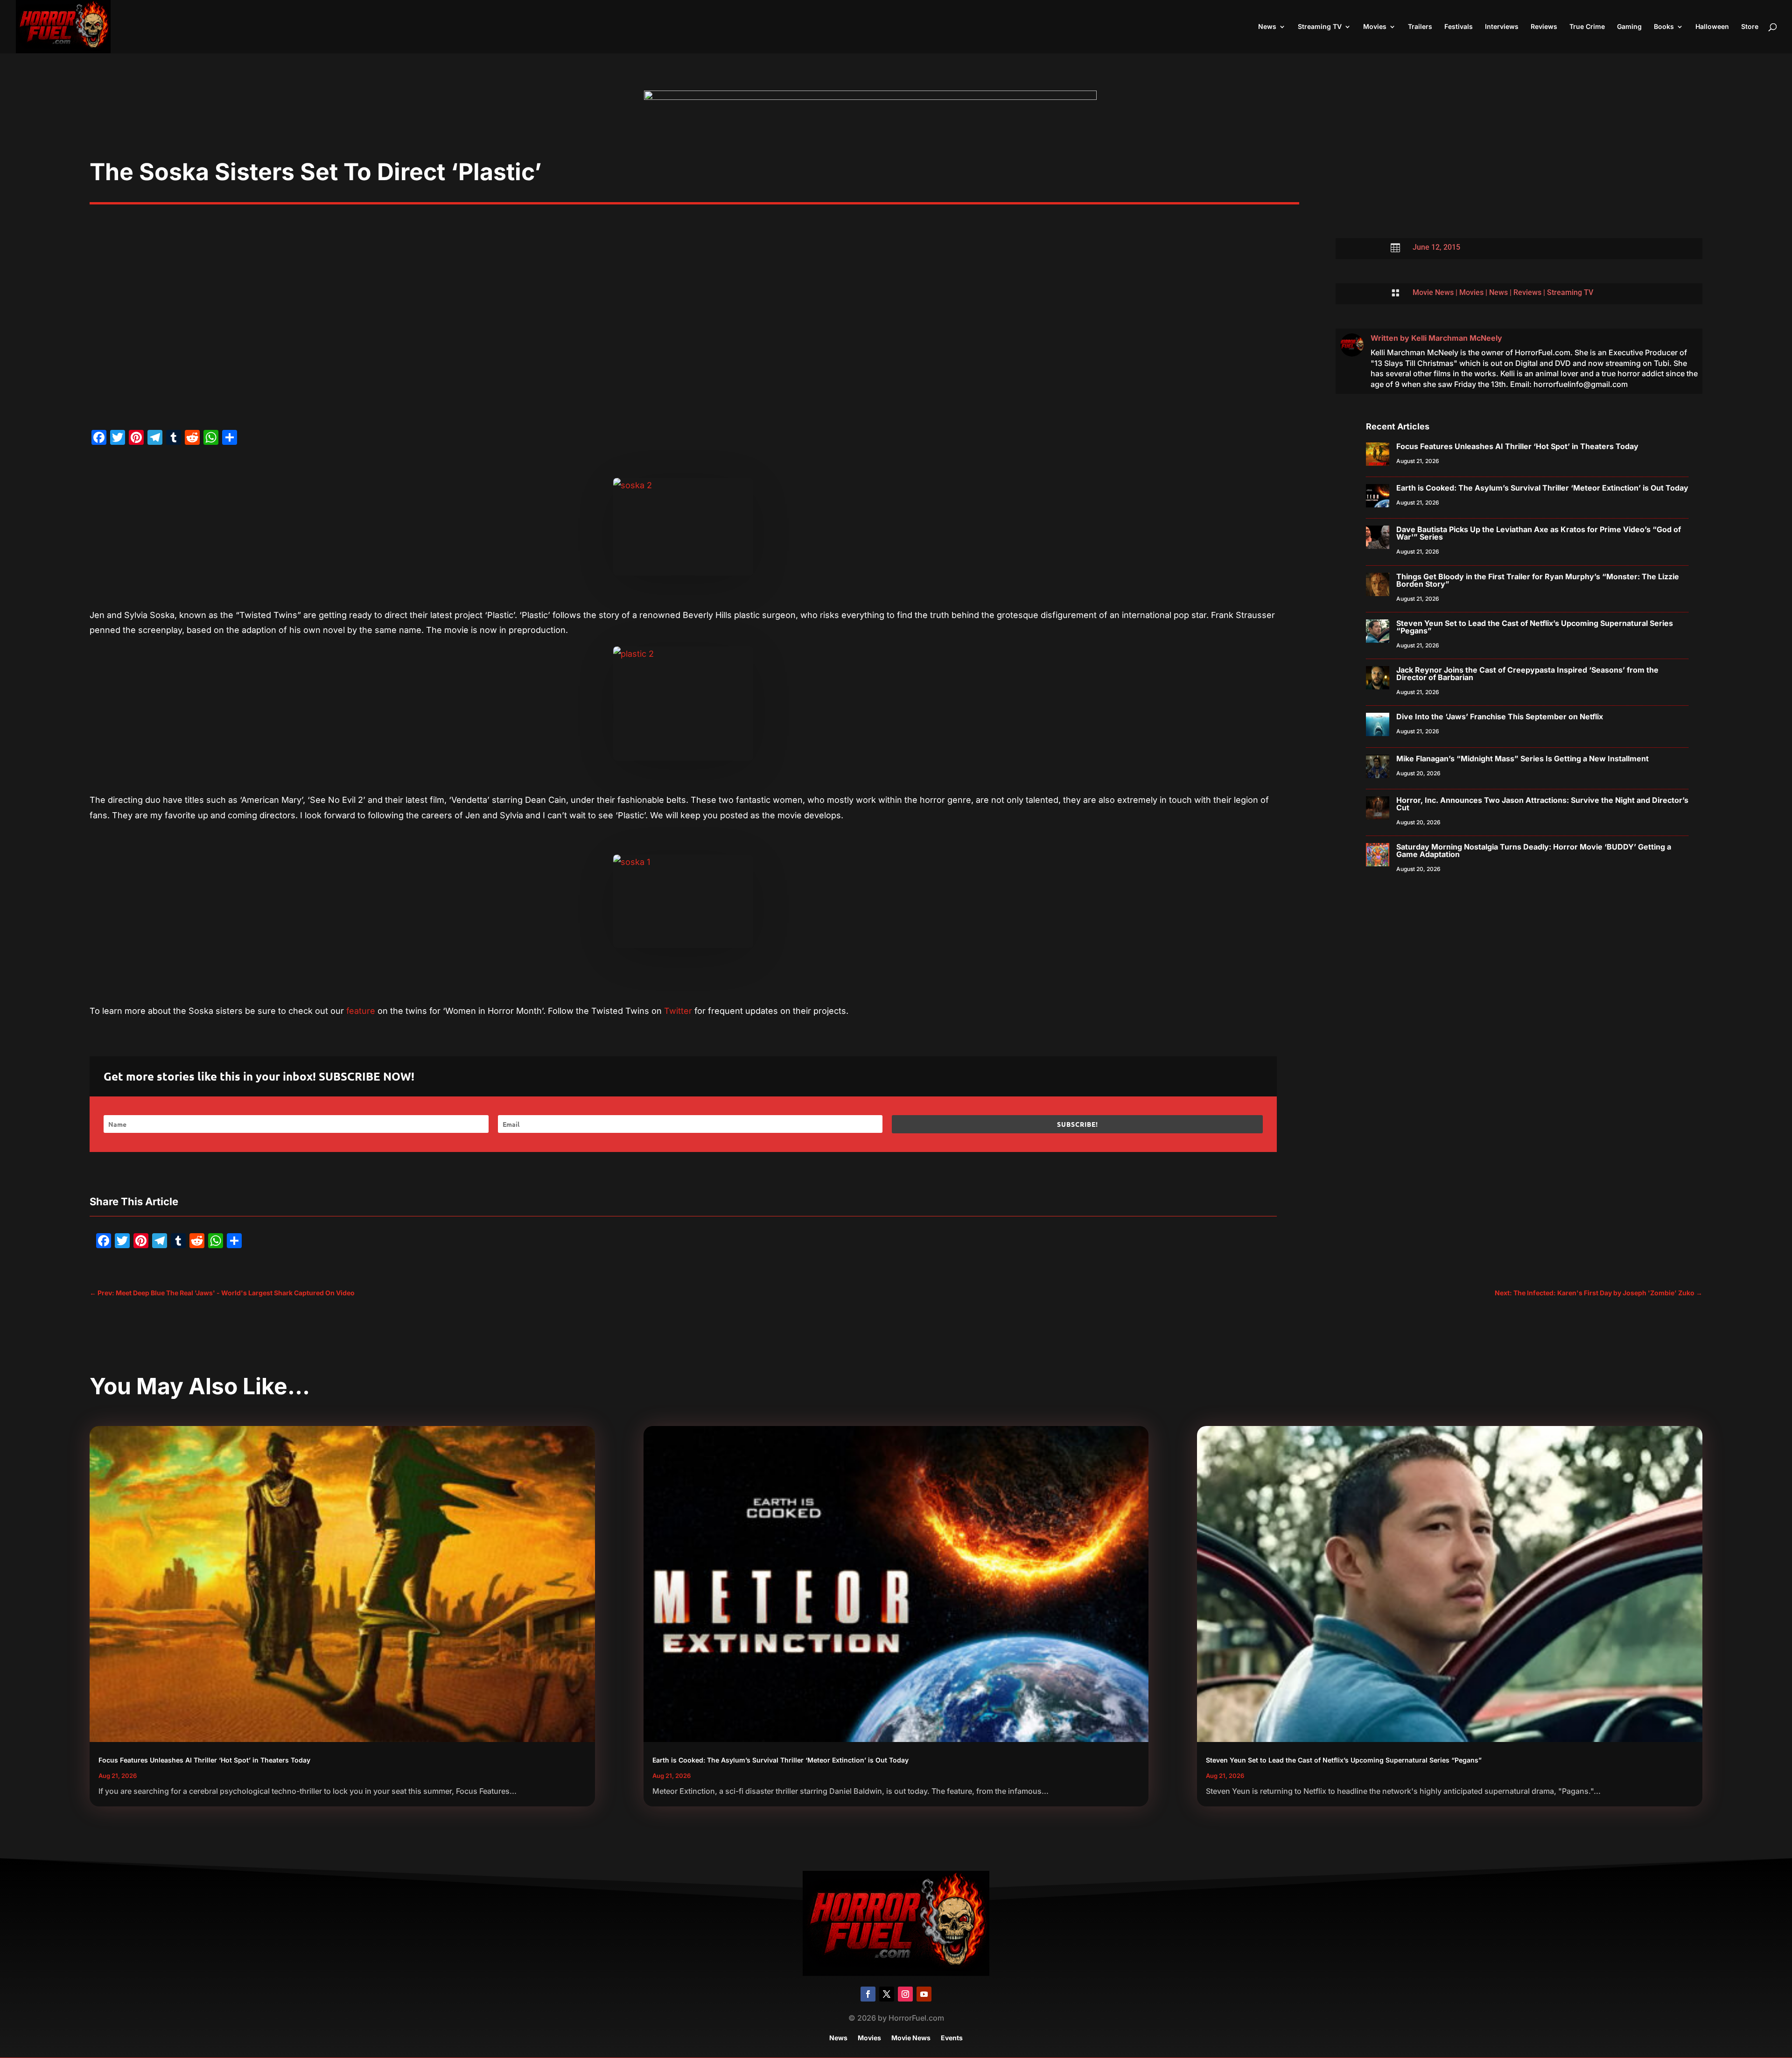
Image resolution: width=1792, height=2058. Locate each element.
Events (952, 2038)
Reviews (1544, 27)
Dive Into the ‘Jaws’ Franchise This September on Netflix (1500, 716)
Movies (1375, 27)
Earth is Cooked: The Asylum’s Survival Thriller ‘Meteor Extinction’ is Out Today (1542, 488)
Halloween (1712, 27)
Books (1664, 27)
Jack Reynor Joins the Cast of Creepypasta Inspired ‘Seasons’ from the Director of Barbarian (1527, 674)
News (1267, 27)
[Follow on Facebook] (868, 1994)
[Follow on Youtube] (924, 1994)
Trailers (1420, 27)
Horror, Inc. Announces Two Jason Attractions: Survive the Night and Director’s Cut (1542, 804)
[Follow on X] (887, 1994)
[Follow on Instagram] (905, 1994)
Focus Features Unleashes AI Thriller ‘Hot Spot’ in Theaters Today (1517, 446)
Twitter (678, 1011)
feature (361, 1011)
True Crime (1587, 27)
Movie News (1433, 292)
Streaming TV (1320, 27)
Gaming (1629, 27)
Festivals (1459, 27)
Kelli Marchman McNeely (1457, 338)
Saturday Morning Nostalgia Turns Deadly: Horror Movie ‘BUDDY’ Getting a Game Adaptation (1534, 850)
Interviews (1502, 27)
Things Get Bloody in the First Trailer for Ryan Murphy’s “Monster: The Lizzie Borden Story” (1538, 580)
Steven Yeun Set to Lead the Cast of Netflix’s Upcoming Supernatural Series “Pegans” (1535, 627)
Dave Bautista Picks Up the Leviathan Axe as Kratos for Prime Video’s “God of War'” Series (1539, 533)
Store (1750, 27)
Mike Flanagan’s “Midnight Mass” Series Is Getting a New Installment (1522, 759)
